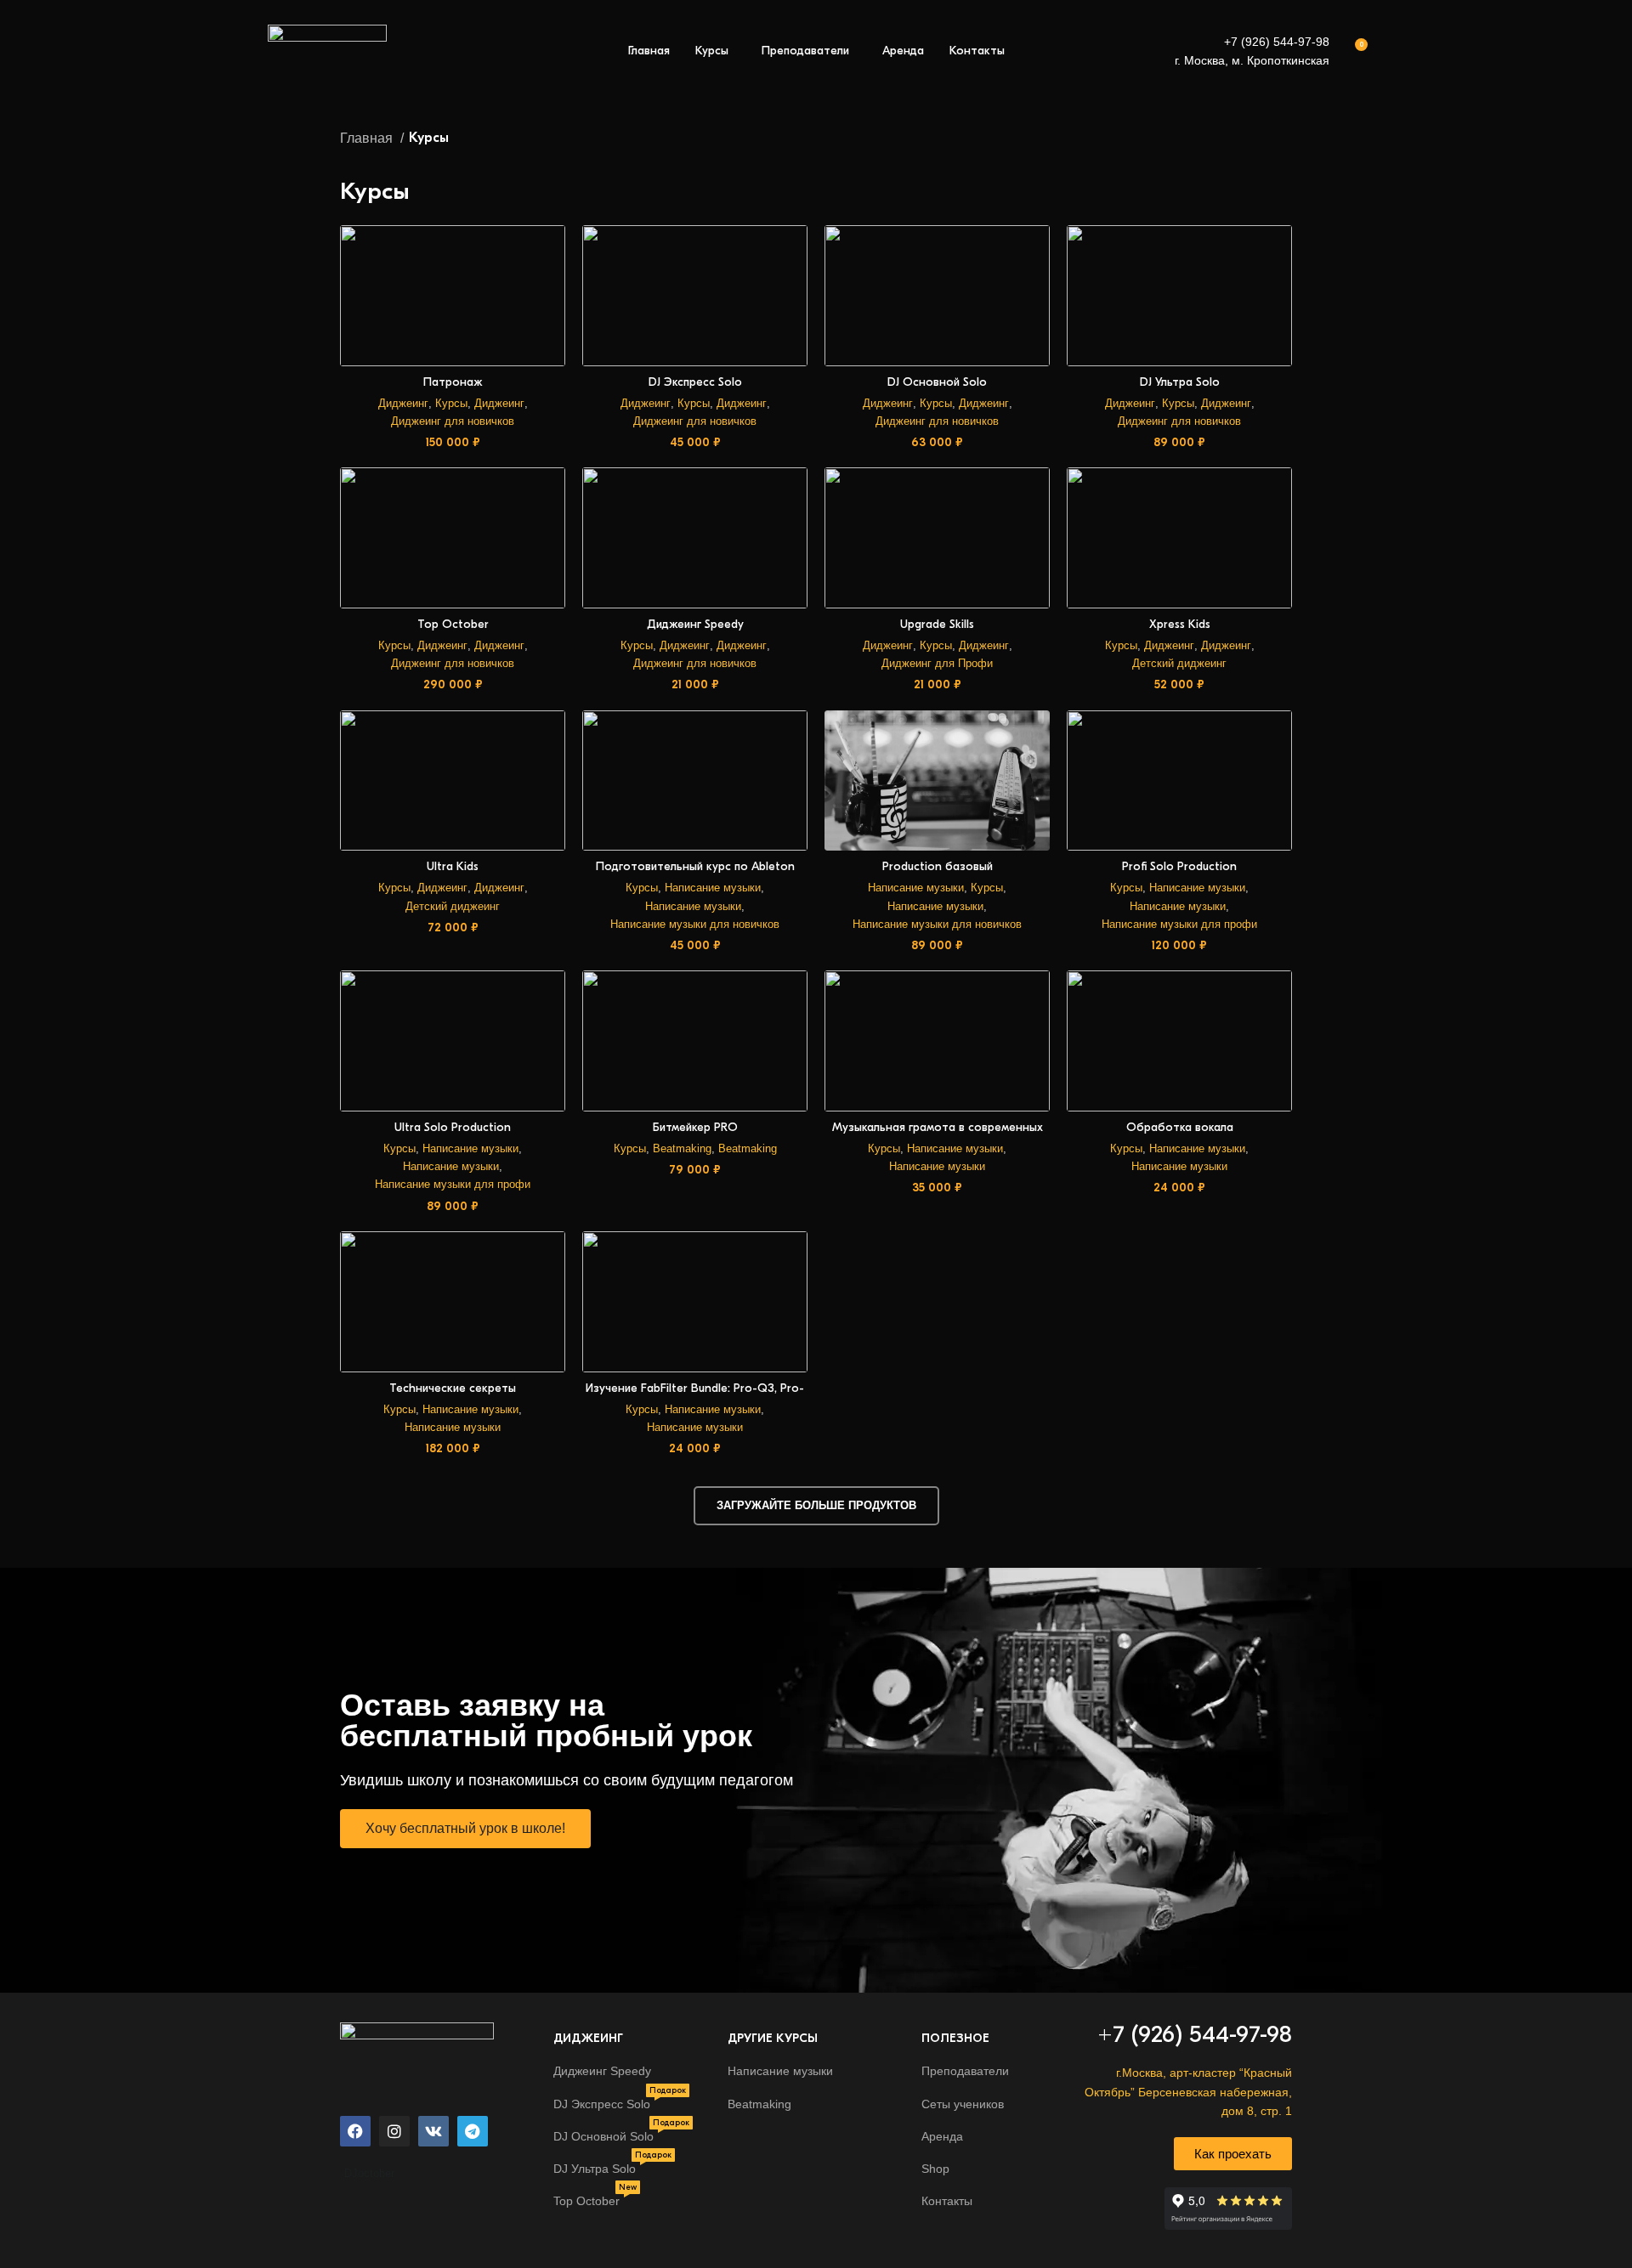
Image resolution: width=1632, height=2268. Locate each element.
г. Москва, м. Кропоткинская (1252, 60)
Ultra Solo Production (453, 1127)
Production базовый (938, 866)
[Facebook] (355, 2131)
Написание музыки (713, 888)
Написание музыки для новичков (695, 924)
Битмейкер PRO (695, 1127)
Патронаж (453, 382)
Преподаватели (965, 2071)
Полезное (955, 2038)
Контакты (947, 2201)
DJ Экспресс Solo (695, 382)
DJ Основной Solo (937, 382)
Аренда (942, 2136)
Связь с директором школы (1525, 2176)
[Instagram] (394, 2131)
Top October (453, 624)
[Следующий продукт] (1283, 139)
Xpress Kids (1180, 624)
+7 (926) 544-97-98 (1277, 42)
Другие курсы (773, 2038)
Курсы (451, 403)
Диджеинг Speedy (695, 624)
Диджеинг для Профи (937, 663)
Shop (935, 2169)
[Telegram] (473, 2131)
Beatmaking (682, 1148)
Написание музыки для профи (1179, 924)
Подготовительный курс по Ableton (695, 866)
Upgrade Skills (937, 624)
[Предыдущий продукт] (1249, 139)
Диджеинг (403, 403)
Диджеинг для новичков (453, 421)
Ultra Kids (453, 866)
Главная (368, 138)
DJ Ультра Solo (1180, 382)
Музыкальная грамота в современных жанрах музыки (938, 1135)
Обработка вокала (1180, 1127)
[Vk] (433, 2131)
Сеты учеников (963, 2104)
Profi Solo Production (1179, 866)
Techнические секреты (453, 1388)
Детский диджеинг (1179, 663)
